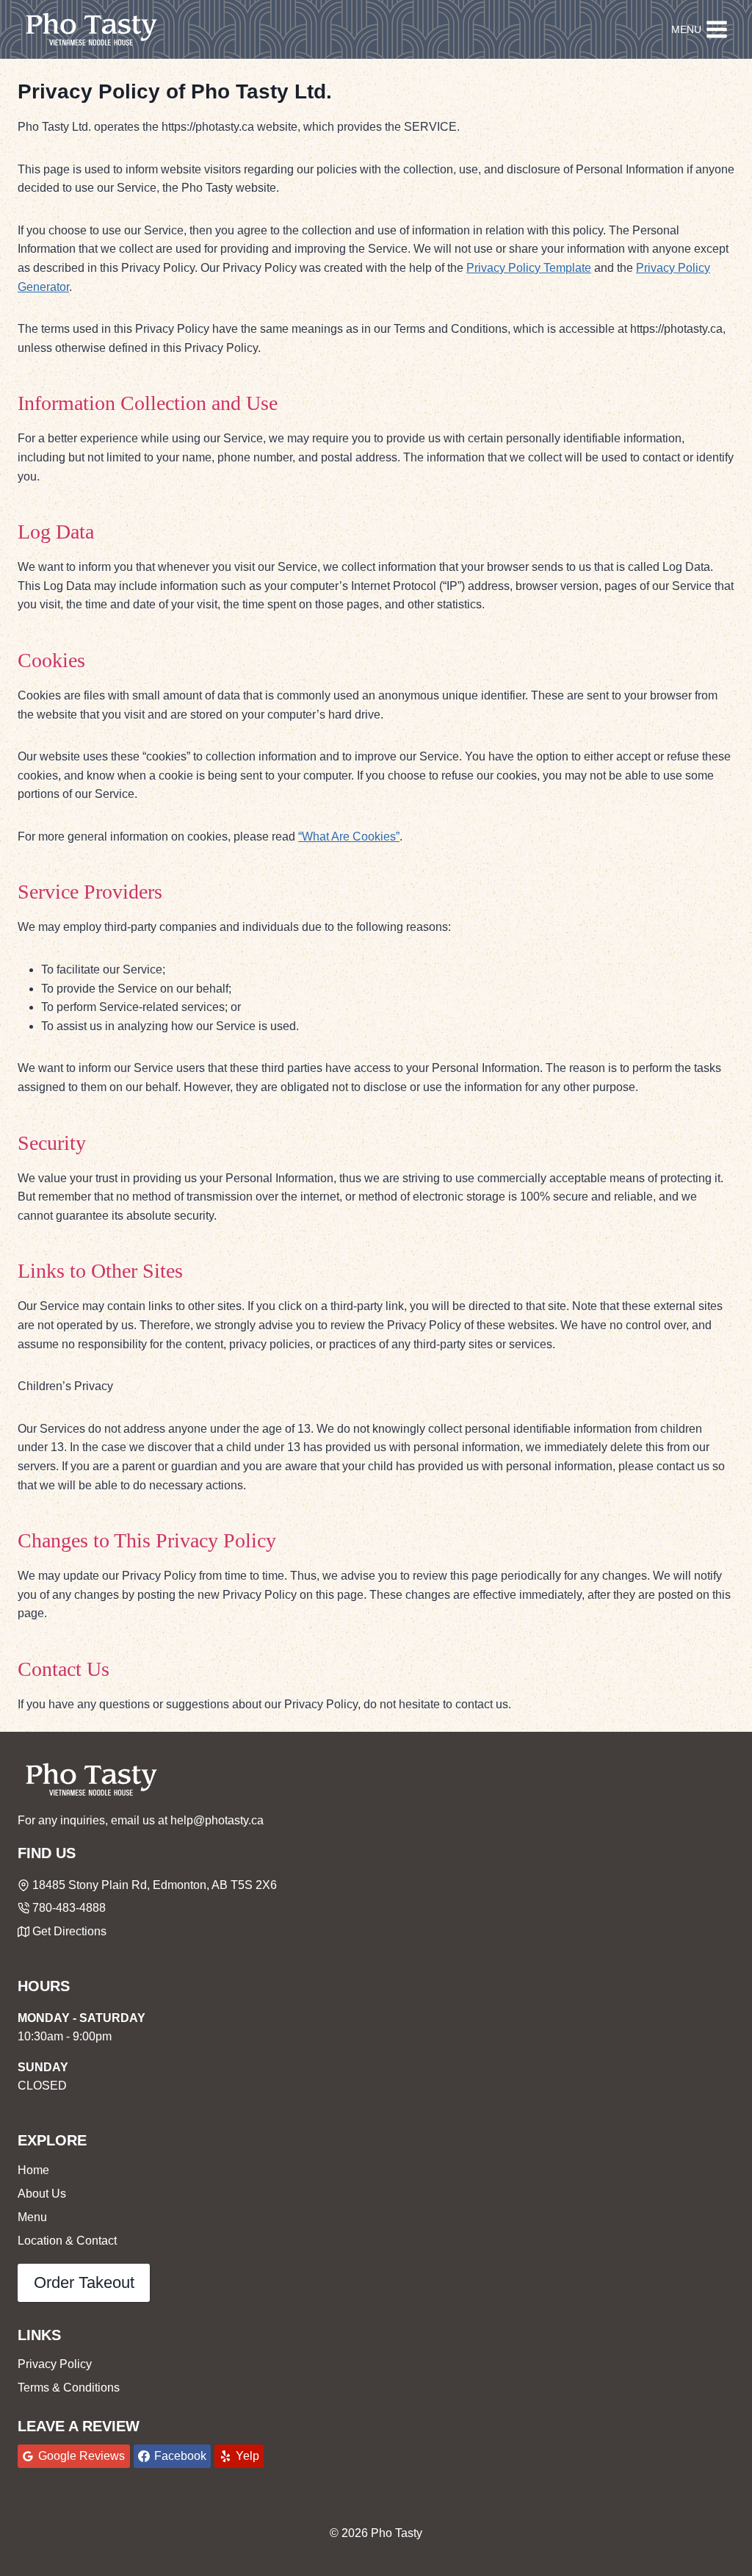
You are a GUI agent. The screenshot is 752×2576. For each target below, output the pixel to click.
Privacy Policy (55, 2364)
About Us (42, 2194)
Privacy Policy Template (529, 268)
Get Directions (69, 1931)
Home (33, 2170)
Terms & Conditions (69, 2388)
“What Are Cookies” (349, 837)
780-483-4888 (69, 1908)
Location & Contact (67, 2241)
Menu (32, 2217)
